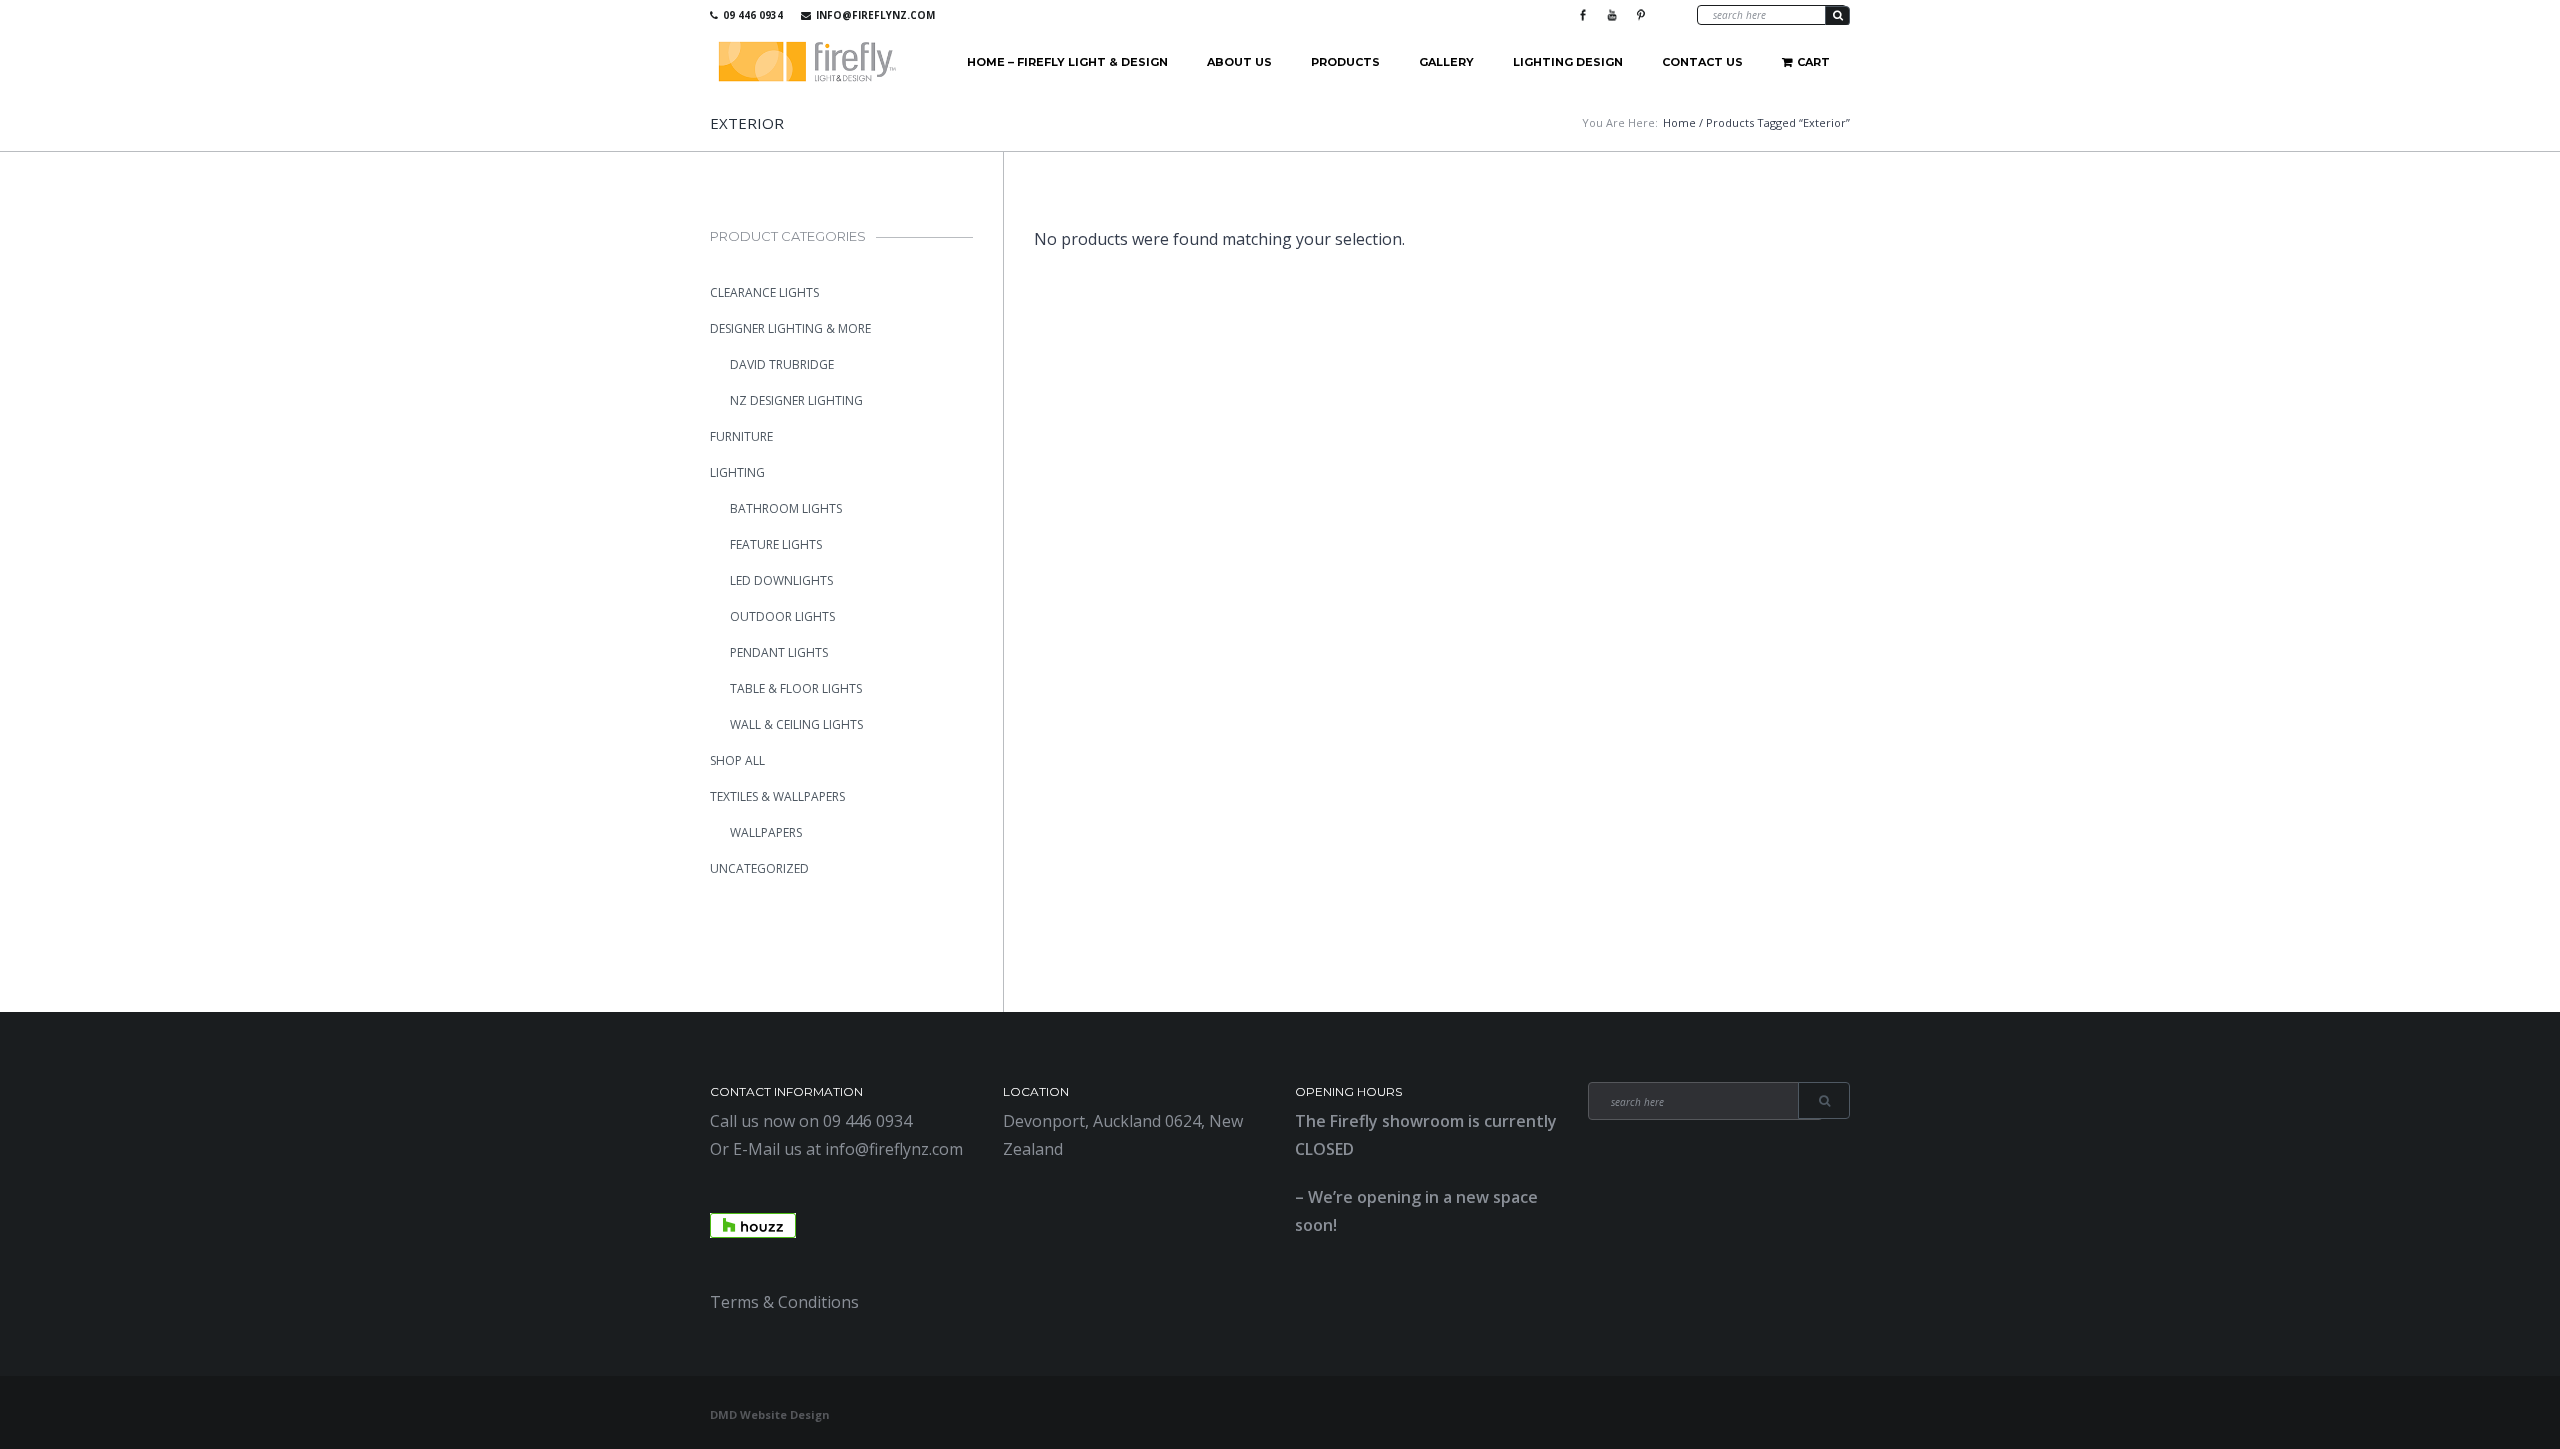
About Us (1239, 62)
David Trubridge (782, 364)
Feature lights (776, 544)
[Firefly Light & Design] (808, 62)
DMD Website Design (770, 1414)
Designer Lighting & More (790, 328)
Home (1679, 122)
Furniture (741, 436)
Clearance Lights (764, 292)
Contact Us (1702, 62)
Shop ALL (737, 760)
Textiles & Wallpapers (777, 796)
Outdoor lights (782, 616)
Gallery (1446, 62)
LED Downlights (781, 580)
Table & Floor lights (796, 688)
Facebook (1583, 15)
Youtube (1612, 15)
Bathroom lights (786, 508)
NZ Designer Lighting (796, 400)
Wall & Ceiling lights (796, 724)
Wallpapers (766, 832)
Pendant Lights (779, 652)
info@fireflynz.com (875, 15)
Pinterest (1641, 15)
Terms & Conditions (784, 1302)
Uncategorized (759, 868)
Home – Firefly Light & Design (1067, 62)
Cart (1813, 62)
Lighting (737, 472)
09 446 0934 (753, 15)
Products (1345, 62)
